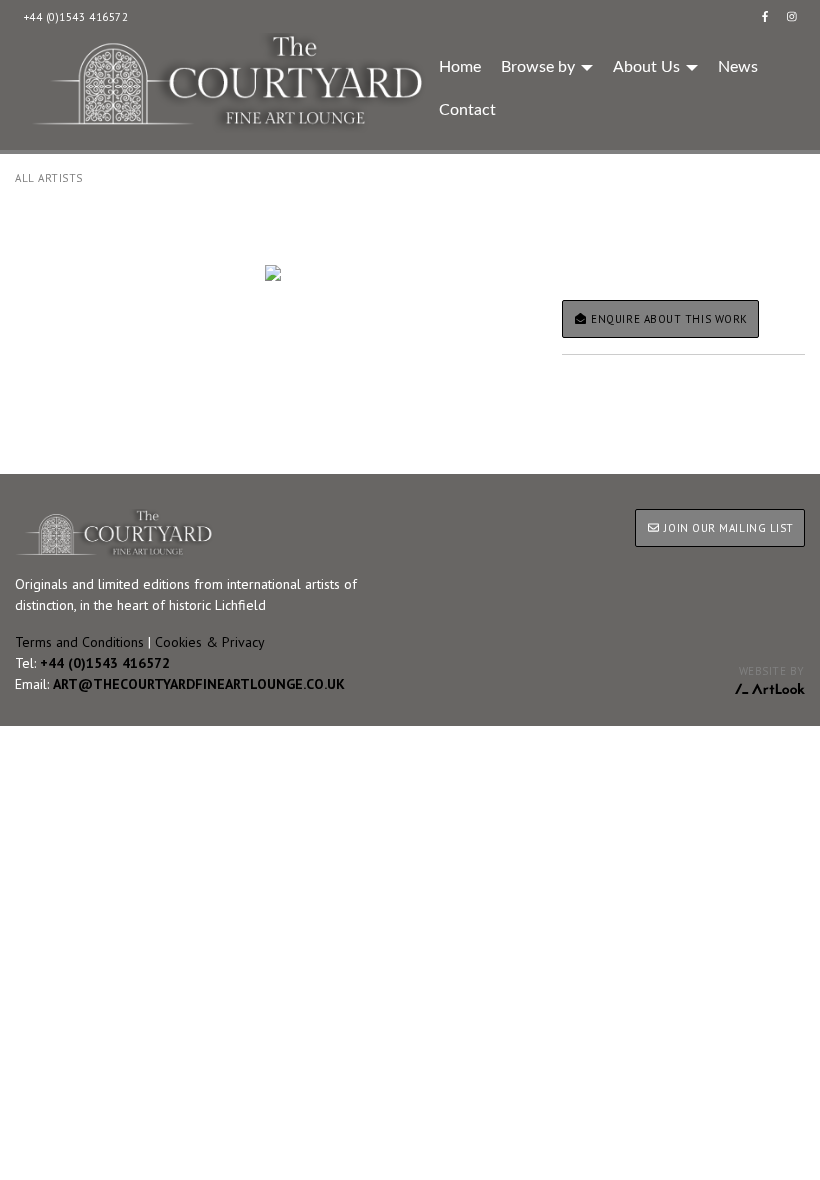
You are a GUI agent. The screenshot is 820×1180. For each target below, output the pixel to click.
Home (460, 67)
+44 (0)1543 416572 (76, 17)
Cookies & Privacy (210, 642)
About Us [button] (648, 67)
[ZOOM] (273, 273)
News (738, 67)
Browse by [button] (540, 67)
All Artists (49, 178)
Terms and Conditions (79, 642)
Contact (467, 110)
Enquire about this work (668, 319)
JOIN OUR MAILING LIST (727, 528)
